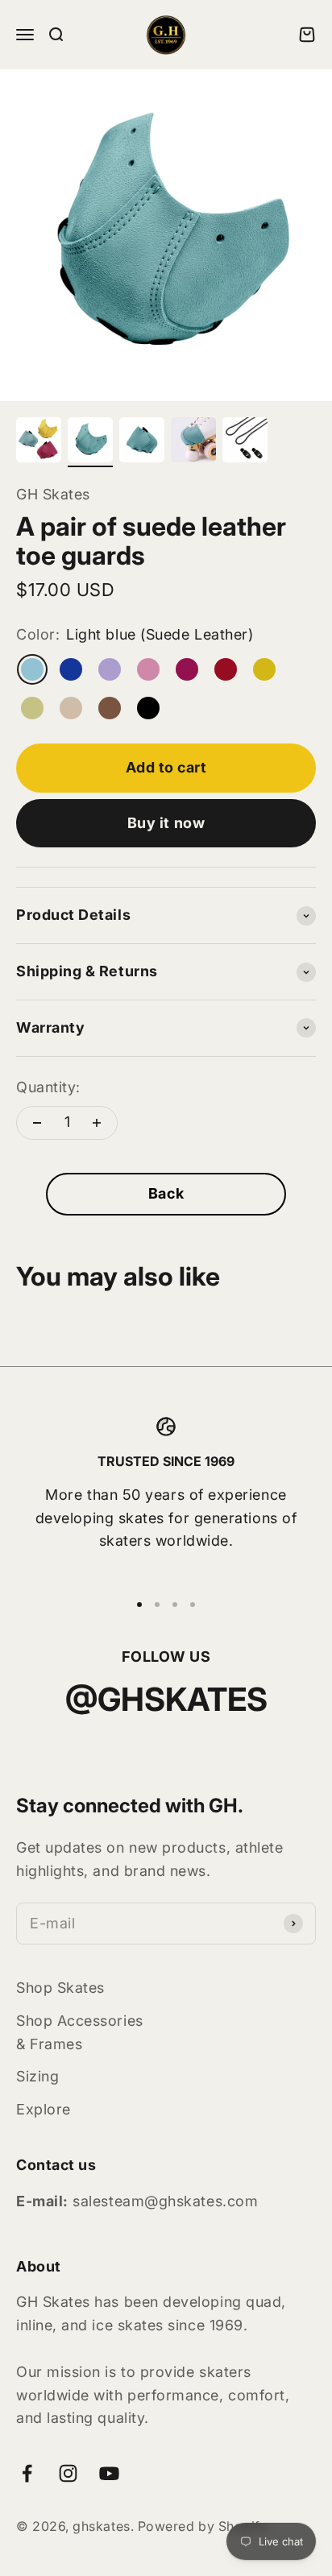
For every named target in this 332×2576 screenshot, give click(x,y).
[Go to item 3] (142, 442)
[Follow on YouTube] (109, 2473)
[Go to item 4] (193, 442)
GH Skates (53, 494)
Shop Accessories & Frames (80, 2032)
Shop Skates (60, 1988)
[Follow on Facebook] (27, 2473)
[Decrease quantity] (37, 1123)
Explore (44, 2109)
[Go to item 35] (245, 442)
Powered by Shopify (203, 2526)
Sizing (37, 2076)
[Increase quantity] (97, 1123)
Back (166, 1193)
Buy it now (166, 823)
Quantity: (48, 1087)
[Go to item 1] (39, 442)
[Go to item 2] (90, 442)
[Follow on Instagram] (68, 2473)
